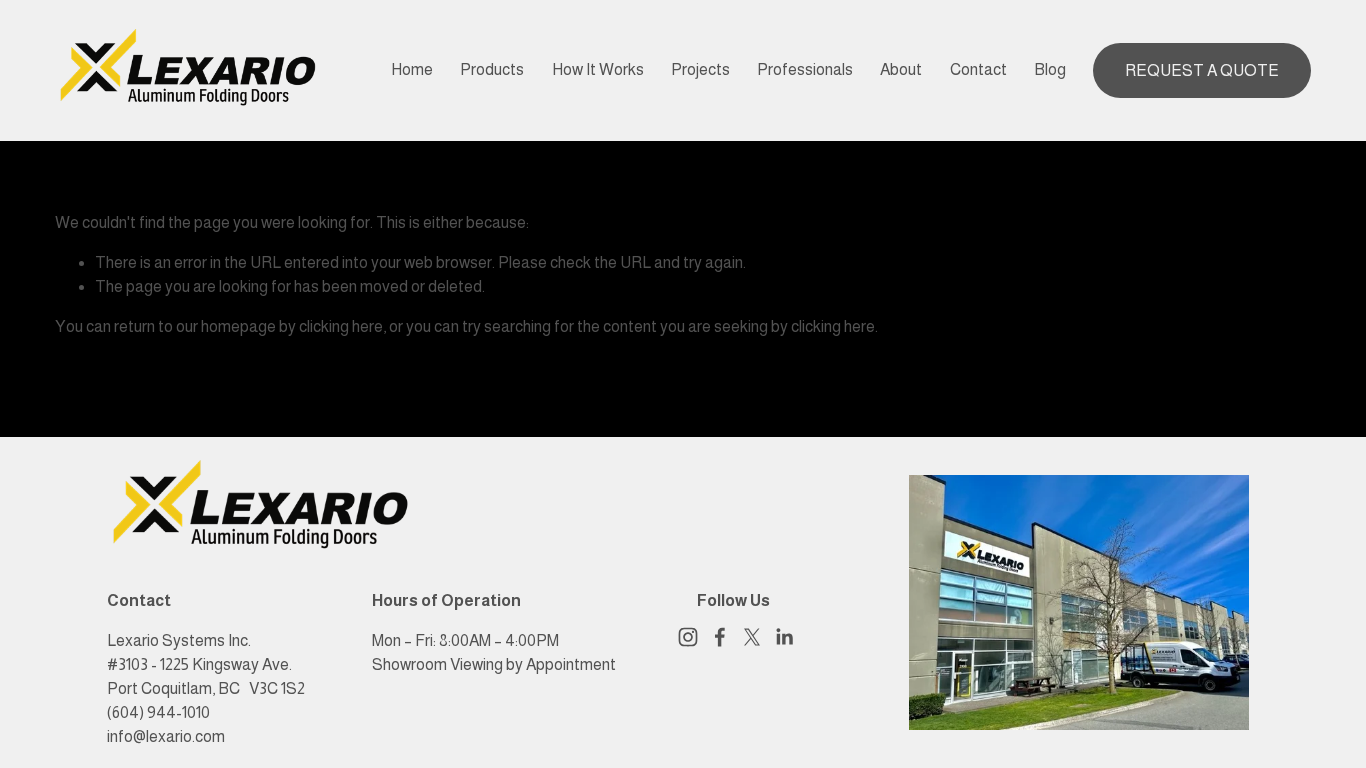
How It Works (598, 69)
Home (412, 69)
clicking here (341, 326)
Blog (1050, 69)
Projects (700, 69)
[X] (752, 637)
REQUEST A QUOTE (1202, 70)
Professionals (805, 69)
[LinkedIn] (784, 637)
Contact (978, 69)
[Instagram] (688, 637)
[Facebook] (720, 637)
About (901, 69)
